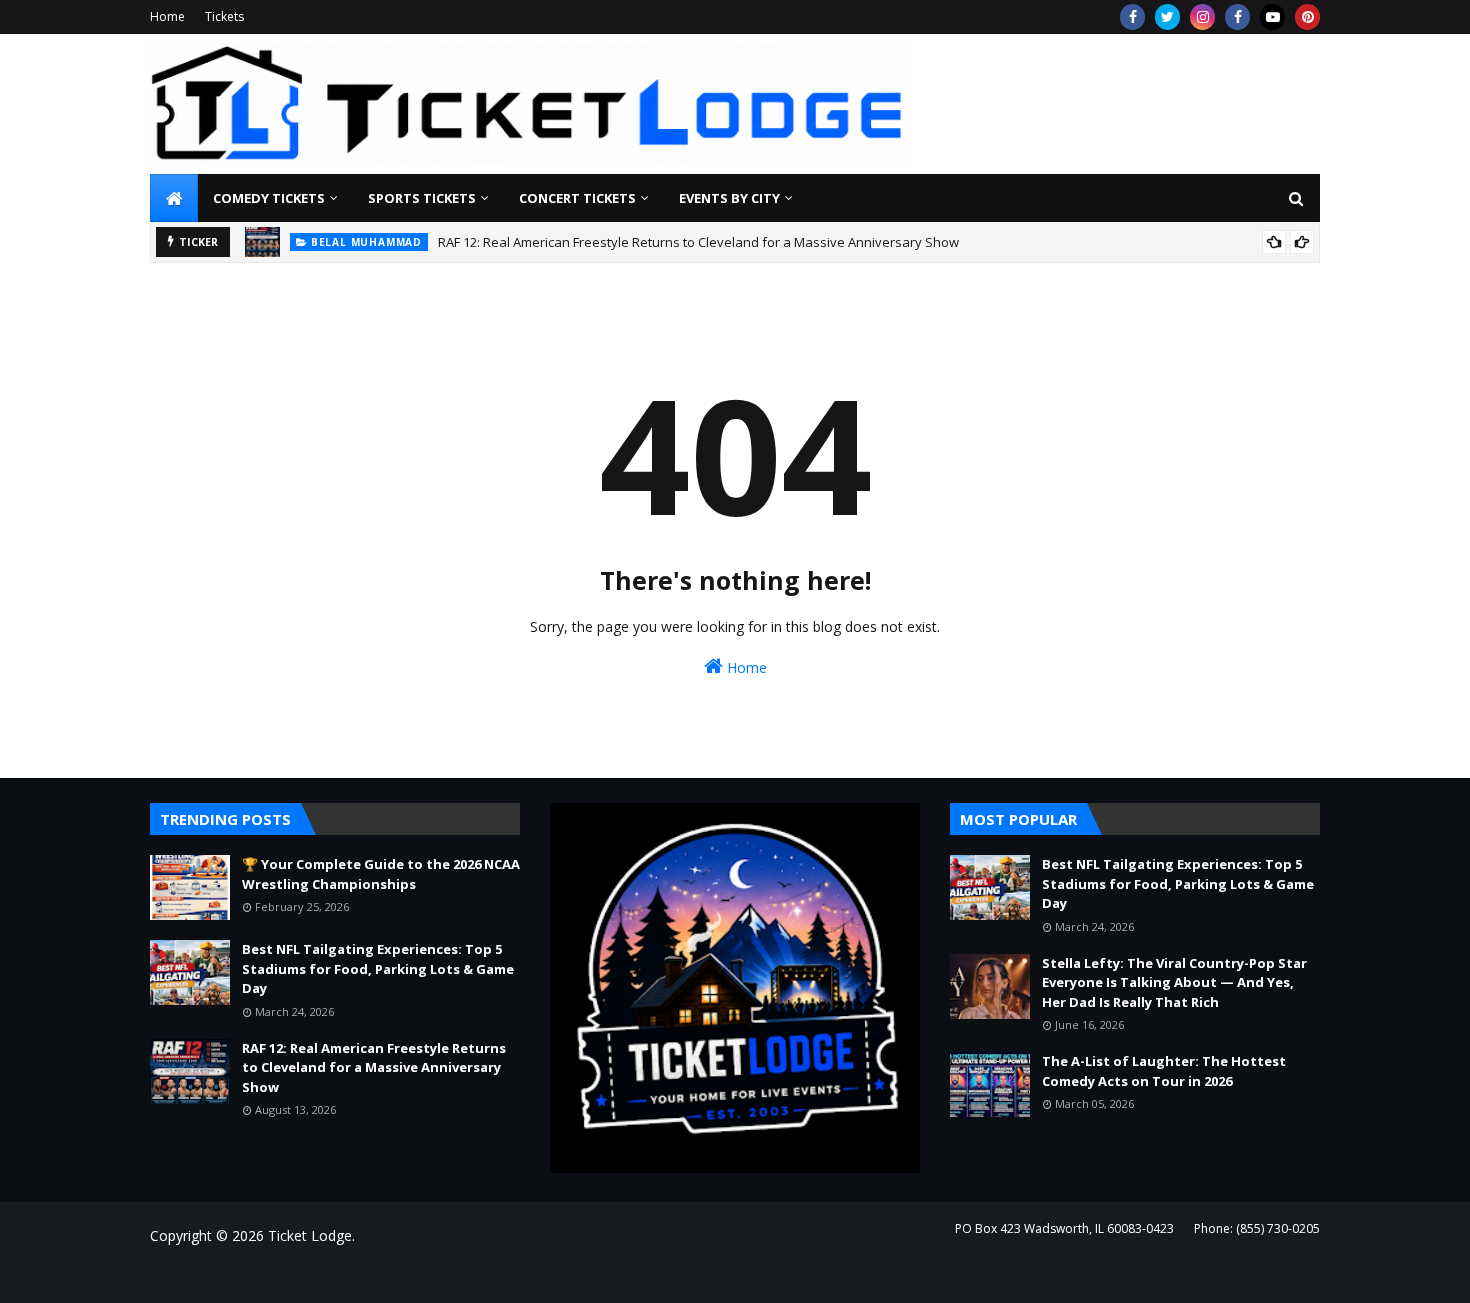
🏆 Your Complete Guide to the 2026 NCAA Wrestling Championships (381, 874)
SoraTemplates (259, 1275)
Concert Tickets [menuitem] (577, 198)
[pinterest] (1307, 17)
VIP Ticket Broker (446, 1275)
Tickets (224, 16)
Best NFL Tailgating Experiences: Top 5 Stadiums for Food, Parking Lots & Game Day (378, 968)
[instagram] (1202, 17)
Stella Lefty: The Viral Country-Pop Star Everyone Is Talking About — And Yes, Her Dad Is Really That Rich (1174, 982)
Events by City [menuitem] (729, 198)
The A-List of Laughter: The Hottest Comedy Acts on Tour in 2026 (1164, 1071)
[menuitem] (174, 198)
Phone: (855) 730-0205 (1257, 1228)
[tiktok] (1272, 17)
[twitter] (1167, 17)
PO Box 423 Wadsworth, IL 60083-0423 (1064, 1228)
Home (167, 16)
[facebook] (1132, 17)
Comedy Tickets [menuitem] (269, 198)
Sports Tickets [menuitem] (422, 198)
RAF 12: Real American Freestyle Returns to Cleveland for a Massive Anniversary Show (698, 242)
